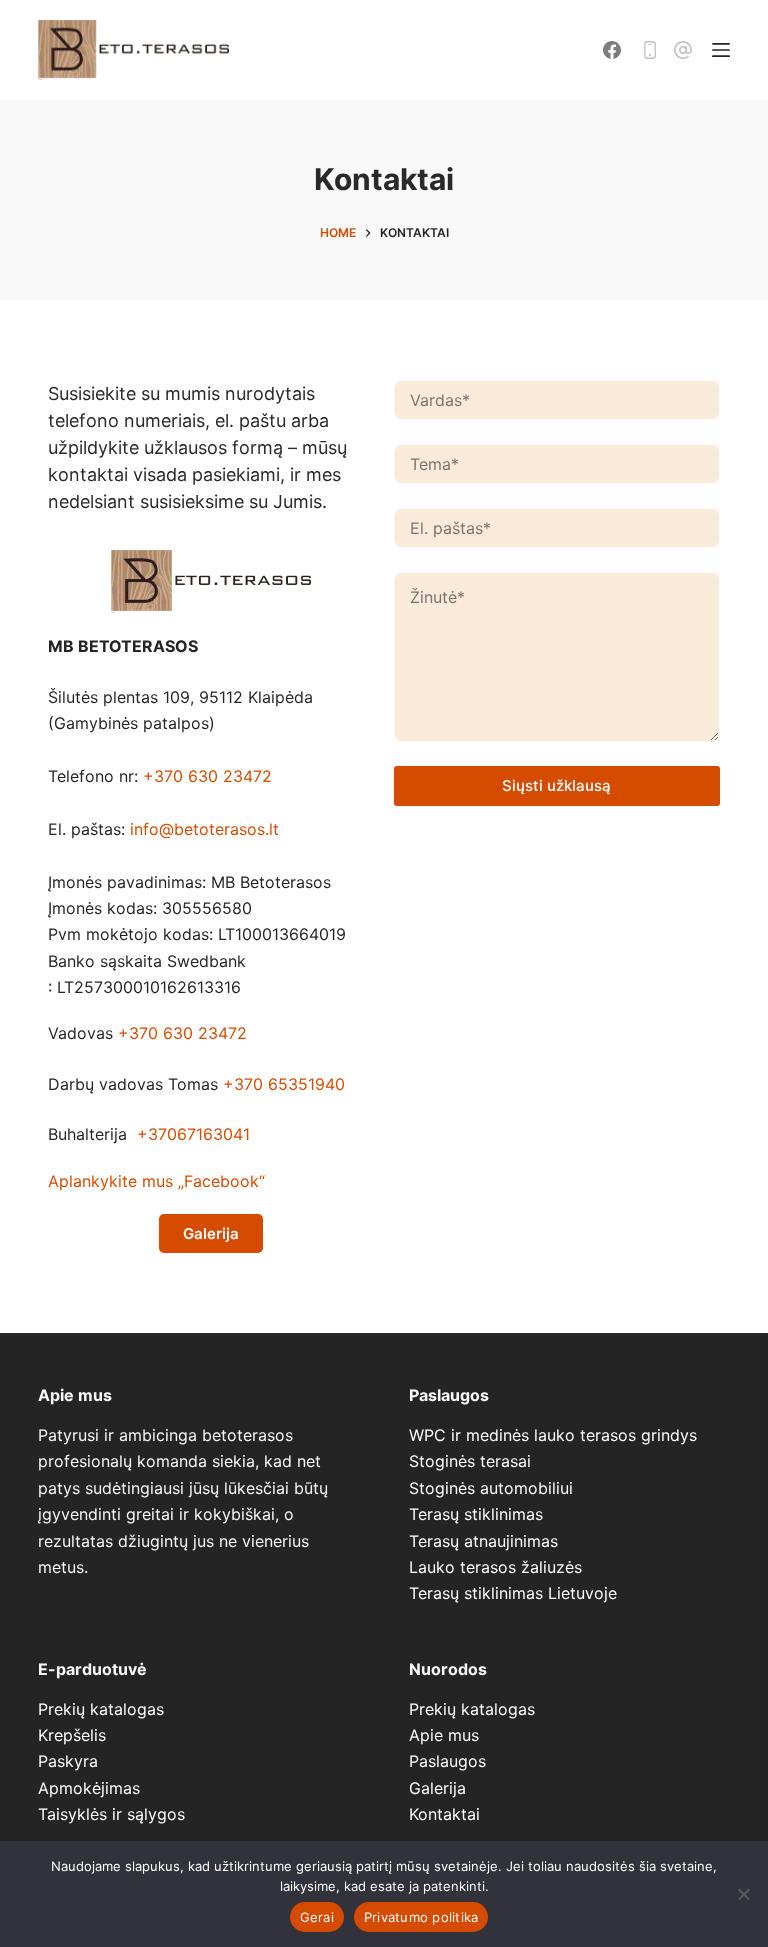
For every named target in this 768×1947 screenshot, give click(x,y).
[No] (743, 1894)
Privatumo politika (421, 1917)
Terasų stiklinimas (476, 1514)
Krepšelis (72, 1735)
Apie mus (444, 1735)
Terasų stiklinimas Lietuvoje (513, 1593)
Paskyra (68, 1761)
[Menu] (721, 50)
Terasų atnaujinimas (483, 1541)
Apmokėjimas (89, 1788)
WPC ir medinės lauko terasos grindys (553, 1435)
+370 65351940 (284, 1084)
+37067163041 (193, 1134)
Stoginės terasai (470, 1461)
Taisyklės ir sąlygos (111, 1814)
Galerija (437, 1788)
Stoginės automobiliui (491, 1488)
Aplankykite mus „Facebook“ (156, 1181)
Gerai (317, 1917)
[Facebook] (612, 50)
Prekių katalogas (101, 1709)
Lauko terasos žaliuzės (495, 1567)
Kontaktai (444, 1814)
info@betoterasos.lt (204, 829)
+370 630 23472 (207, 776)
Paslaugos (447, 1761)
